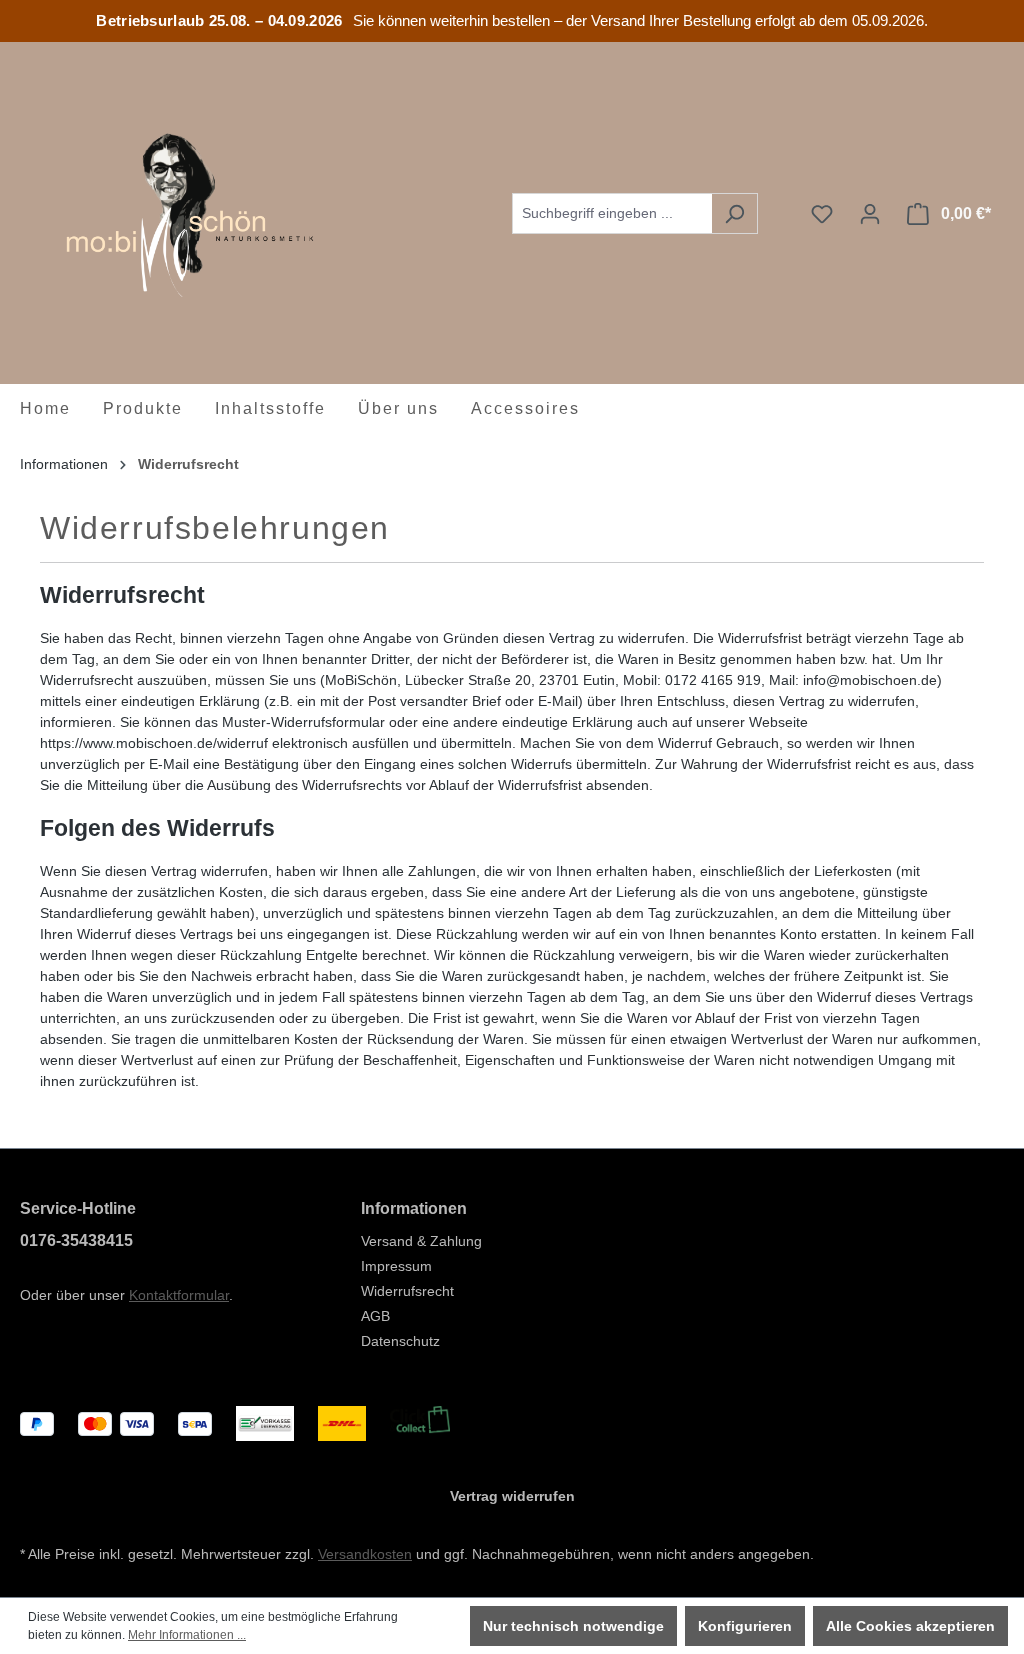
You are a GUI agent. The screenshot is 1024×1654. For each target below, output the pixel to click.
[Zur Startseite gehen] (170, 210)
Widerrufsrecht (407, 1291)
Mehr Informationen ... (187, 1635)
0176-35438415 (76, 1240)
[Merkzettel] (822, 214)
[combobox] (612, 213)
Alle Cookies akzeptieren (910, 1626)
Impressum (396, 1266)
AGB (375, 1316)
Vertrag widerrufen (512, 1496)
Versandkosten (365, 1554)
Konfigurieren (745, 1626)
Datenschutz (400, 1341)
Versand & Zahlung (421, 1241)
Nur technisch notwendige (573, 1626)
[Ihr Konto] (870, 214)
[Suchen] (734, 213)
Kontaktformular (179, 1295)
